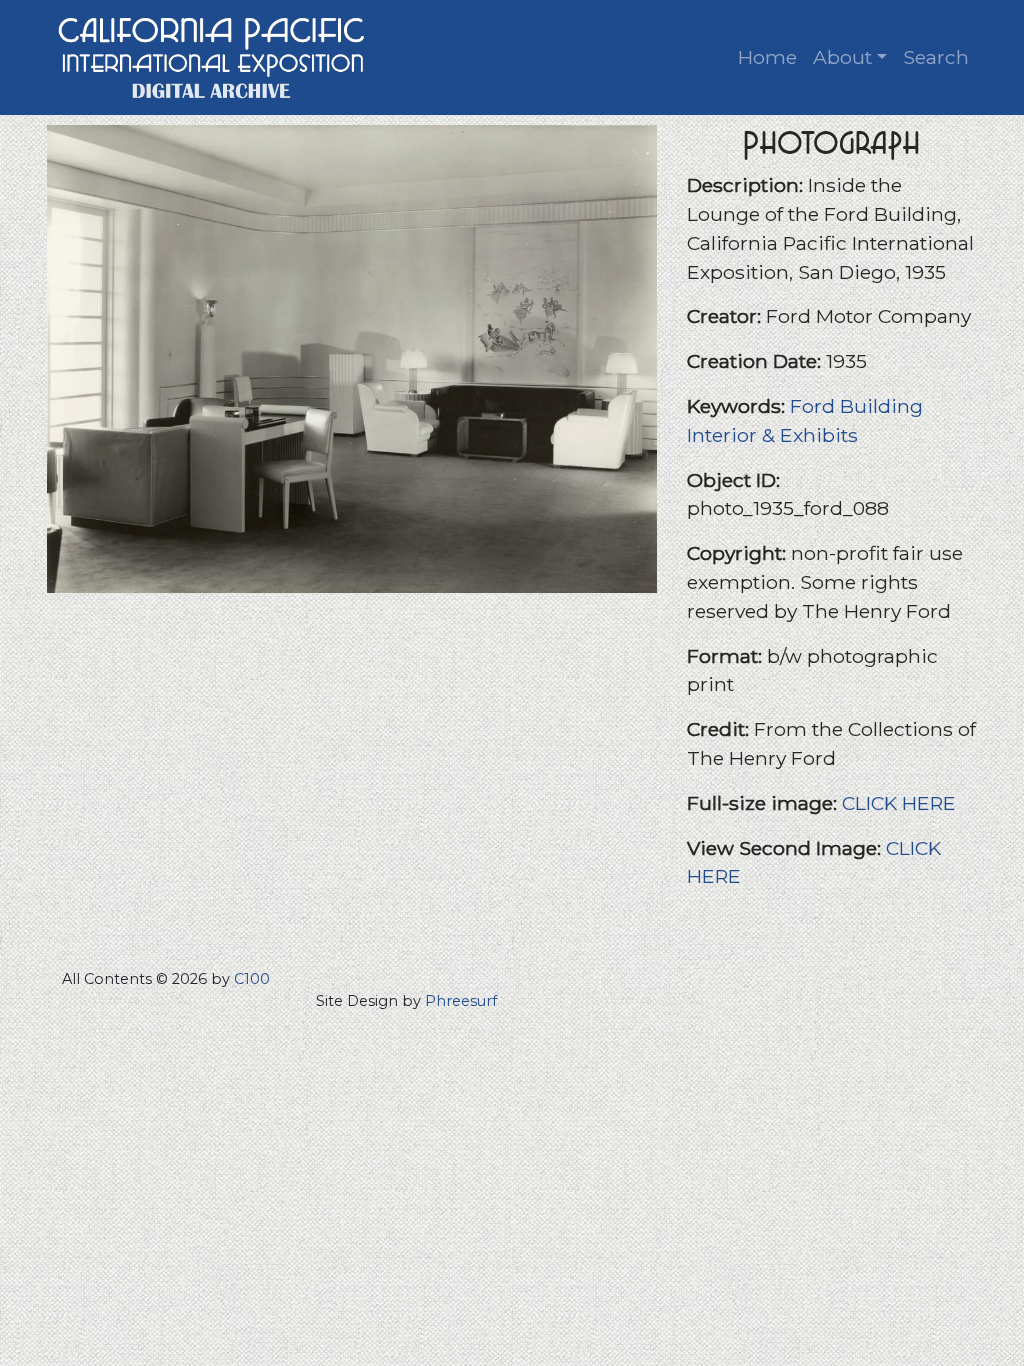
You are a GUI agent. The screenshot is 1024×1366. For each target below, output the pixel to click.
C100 (252, 979)
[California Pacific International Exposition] (212, 55)
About (842, 57)
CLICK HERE (899, 803)
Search (936, 57)
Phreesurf (461, 1001)
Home (767, 57)
